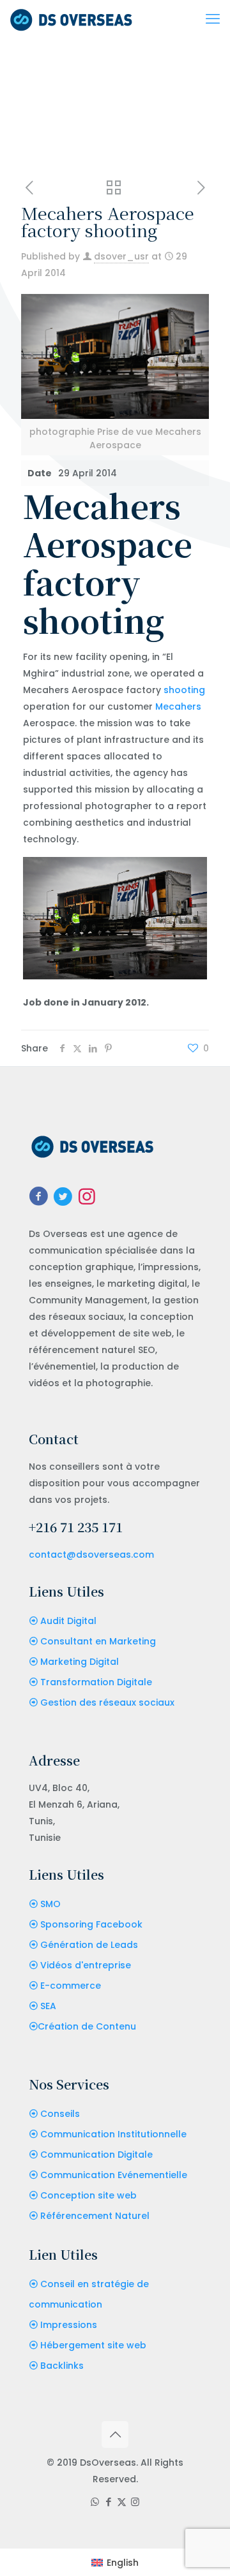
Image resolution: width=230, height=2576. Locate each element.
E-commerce (71, 1986)
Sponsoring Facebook (91, 1924)
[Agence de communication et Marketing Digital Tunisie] (71, 19)
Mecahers (178, 706)
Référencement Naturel (95, 2216)
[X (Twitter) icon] (122, 2502)
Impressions (69, 2325)
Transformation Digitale (96, 1682)
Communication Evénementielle (114, 2175)
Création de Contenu (87, 2026)
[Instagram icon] (135, 2502)
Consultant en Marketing (98, 1641)
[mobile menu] (213, 19)
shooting (184, 690)
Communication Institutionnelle (113, 2134)
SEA (48, 2006)
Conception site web (88, 2195)
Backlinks (62, 2366)
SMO (50, 1904)
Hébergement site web (93, 2345)
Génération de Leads (89, 1945)
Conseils (60, 2114)
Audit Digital (68, 1621)
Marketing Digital (80, 1662)
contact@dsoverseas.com (91, 1555)
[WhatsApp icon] (95, 2502)
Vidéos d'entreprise (86, 1965)
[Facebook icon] (108, 2502)
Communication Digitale (96, 2155)
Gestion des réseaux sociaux (107, 1702)
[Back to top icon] (115, 2434)
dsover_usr (121, 256)
